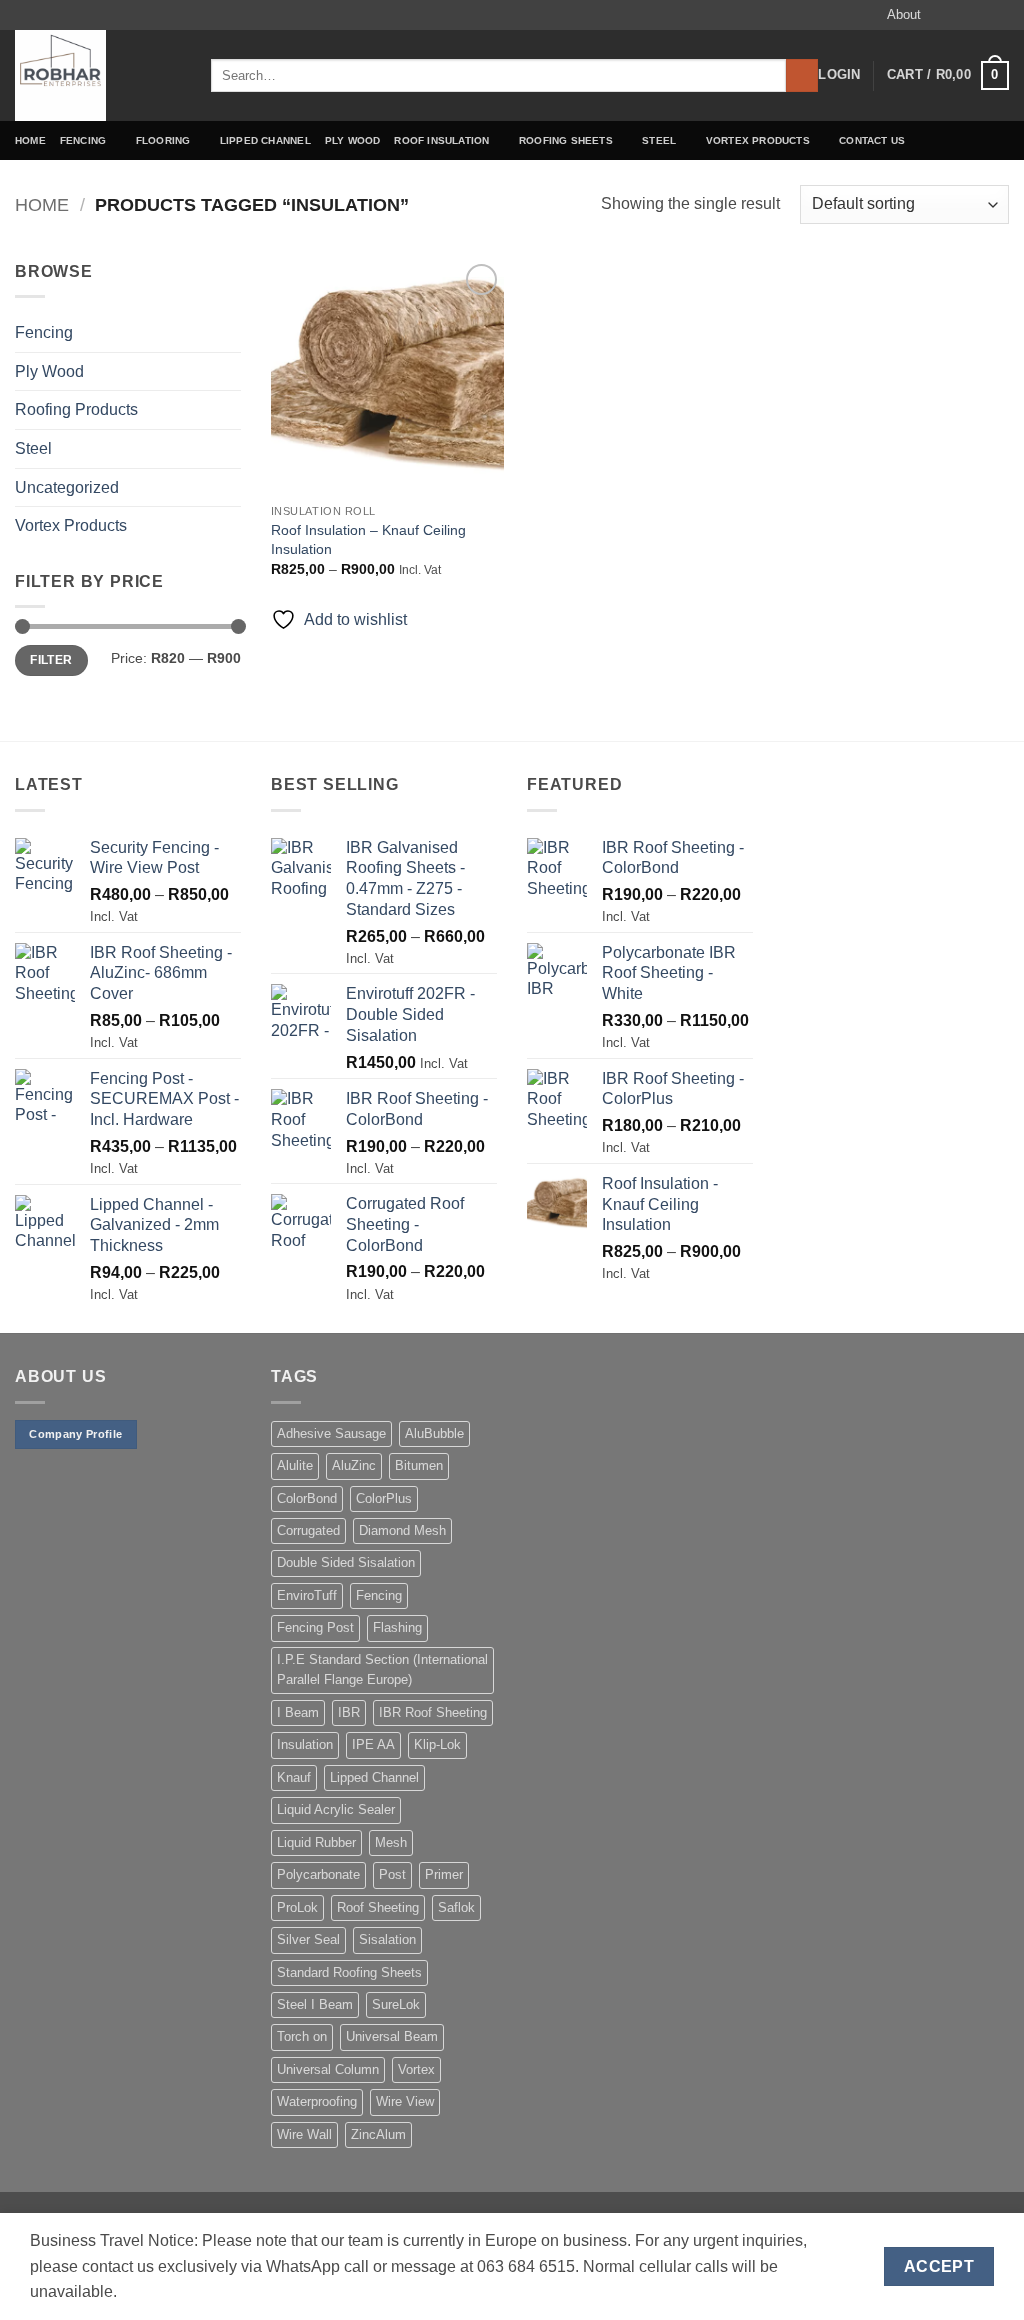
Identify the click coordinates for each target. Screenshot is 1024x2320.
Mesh (391, 1842)
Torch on (302, 2036)
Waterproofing (317, 2101)
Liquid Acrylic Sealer (336, 1809)
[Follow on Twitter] (980, 15)
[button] (839, 75)
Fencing (83, 140)
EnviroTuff (307, 1595)
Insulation (305, 1744)
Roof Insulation (441, 140)
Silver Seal (308, 1939)
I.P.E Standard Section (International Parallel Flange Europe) (382, 1669)
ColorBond (307, 1498)
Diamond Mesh (402, 1530)
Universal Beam (392, 2036)
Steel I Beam (315, 2004)
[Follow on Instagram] (961, 15)
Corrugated (308, 1530)
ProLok (297, 1907)
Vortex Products (758, 140)
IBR (349, 1712)
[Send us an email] (999, 15)
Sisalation (387, 1939)
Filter (51, 660)
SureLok (396, 2004)
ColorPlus (384, 1498)
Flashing (397, 1627)
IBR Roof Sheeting (433, 1712)
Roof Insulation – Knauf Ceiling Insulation (368, 539)
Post (392, 1874)
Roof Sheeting (378, 1907)
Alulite (295, 1465)
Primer (444, 1874)
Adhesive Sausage (331, 1433)
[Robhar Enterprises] (98, 75)
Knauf (294, 1777)
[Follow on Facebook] (942, 15)
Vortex (416, 2069)
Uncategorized (67, 487)
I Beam (298, 1712)
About (904, 14)
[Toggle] (229, 333)
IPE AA (373, 1744)
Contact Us (872, 140)
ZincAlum (378, 2134)
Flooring (163, 140)
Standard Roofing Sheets (349, 1972)
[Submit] (802, 76)
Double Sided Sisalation (346, 1562)
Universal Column (328, 2069)
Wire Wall (304, 2134)
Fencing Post (315, 1627)
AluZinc (354, 1465)
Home (30, 140)
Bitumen (419, 1465)
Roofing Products (76, 409)
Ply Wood (353, 140)
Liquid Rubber (316, 1842)
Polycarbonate (318, 1874)
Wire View (405, 2101)
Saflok (456, 1907)
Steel (659, 140)
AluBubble (434, 1433)
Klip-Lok (437, 1744)
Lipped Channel (265, 140)
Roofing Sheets (566, 140)
